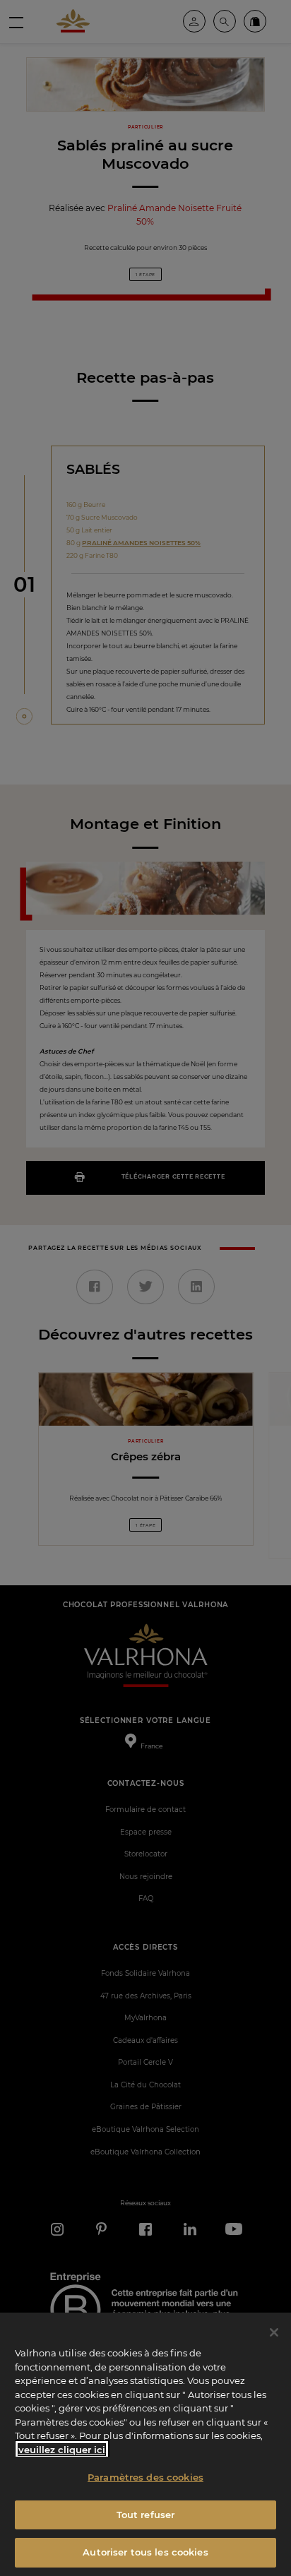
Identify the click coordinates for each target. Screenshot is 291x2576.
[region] (145, 2444)
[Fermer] (274, 2332)
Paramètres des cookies (145, 2477)
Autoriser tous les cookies (145, 2552)
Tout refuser (146, 2515)
